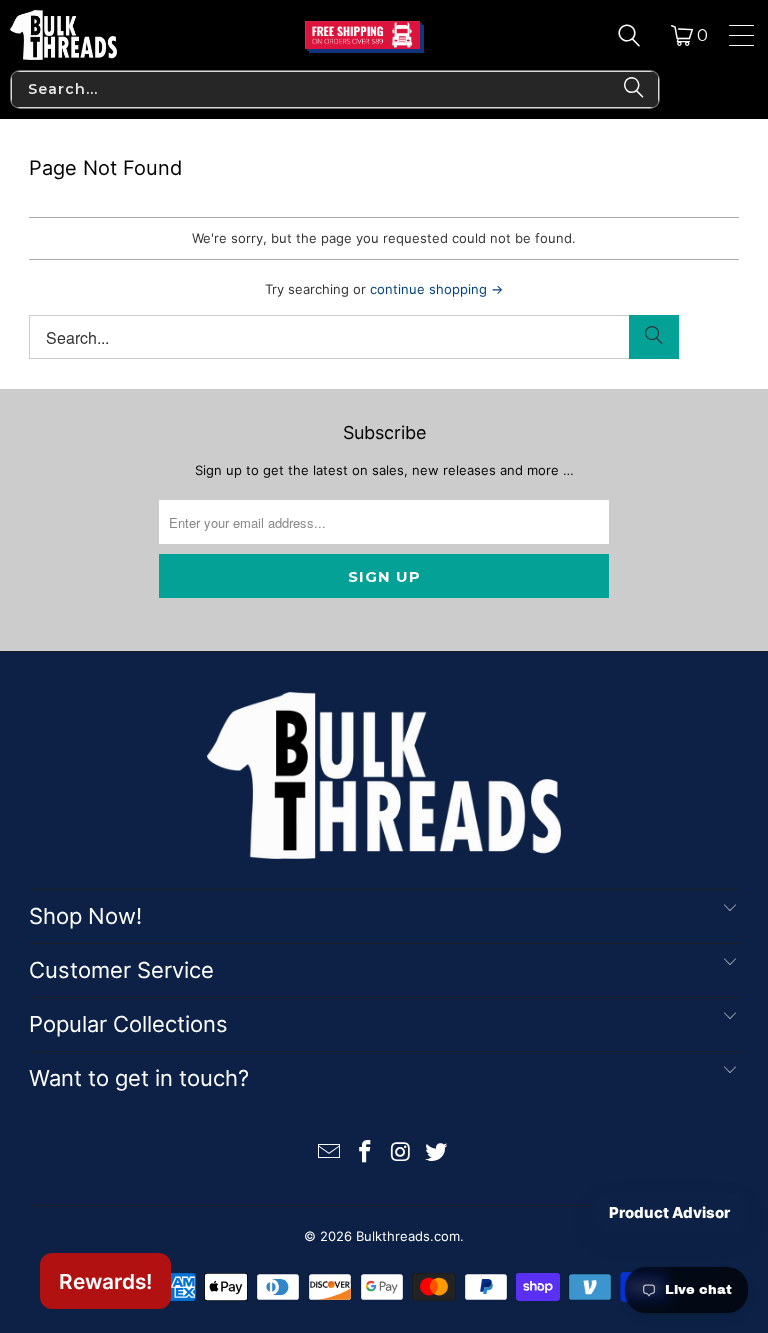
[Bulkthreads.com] (63, 35)
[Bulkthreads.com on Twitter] (437, 1153)
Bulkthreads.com (408, 1236)
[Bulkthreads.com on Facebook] (365, 1153)
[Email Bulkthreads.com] (330, 1153)
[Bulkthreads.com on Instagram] (401, 1153)
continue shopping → (436, 289)
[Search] (629, 35)
